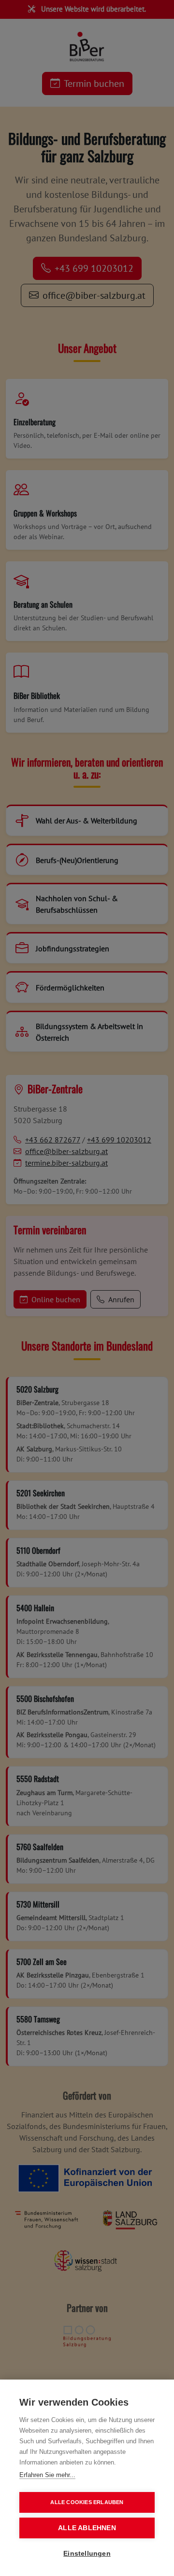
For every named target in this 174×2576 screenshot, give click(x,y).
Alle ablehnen (87, 2528)
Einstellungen (87, 2554)
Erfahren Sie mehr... (47, 2475)
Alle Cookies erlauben (87, 2502)
